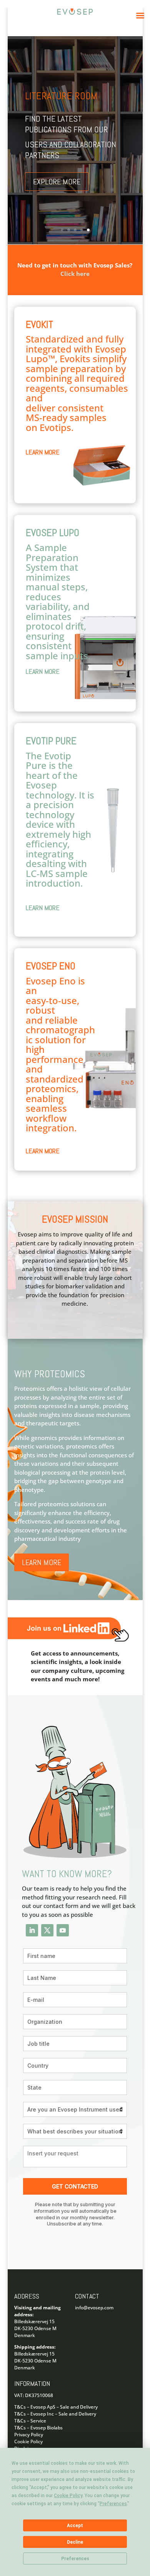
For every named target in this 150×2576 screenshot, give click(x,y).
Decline (75, 2542)
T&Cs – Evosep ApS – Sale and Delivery (56, 2407)
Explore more (57, 182)
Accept (75, 2526)
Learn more (42, 1562)
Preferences (75, 2559)
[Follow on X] (47, 1930)
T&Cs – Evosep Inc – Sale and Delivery (55, 2414)
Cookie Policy (28, 2442)
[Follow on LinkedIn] (32, 1930)
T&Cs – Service (30, 2421)
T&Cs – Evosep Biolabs (38, 2428)
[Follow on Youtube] (63, 1930)
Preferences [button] (113, 2504)
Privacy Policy (29, 2435)
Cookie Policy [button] (68, 2496)
